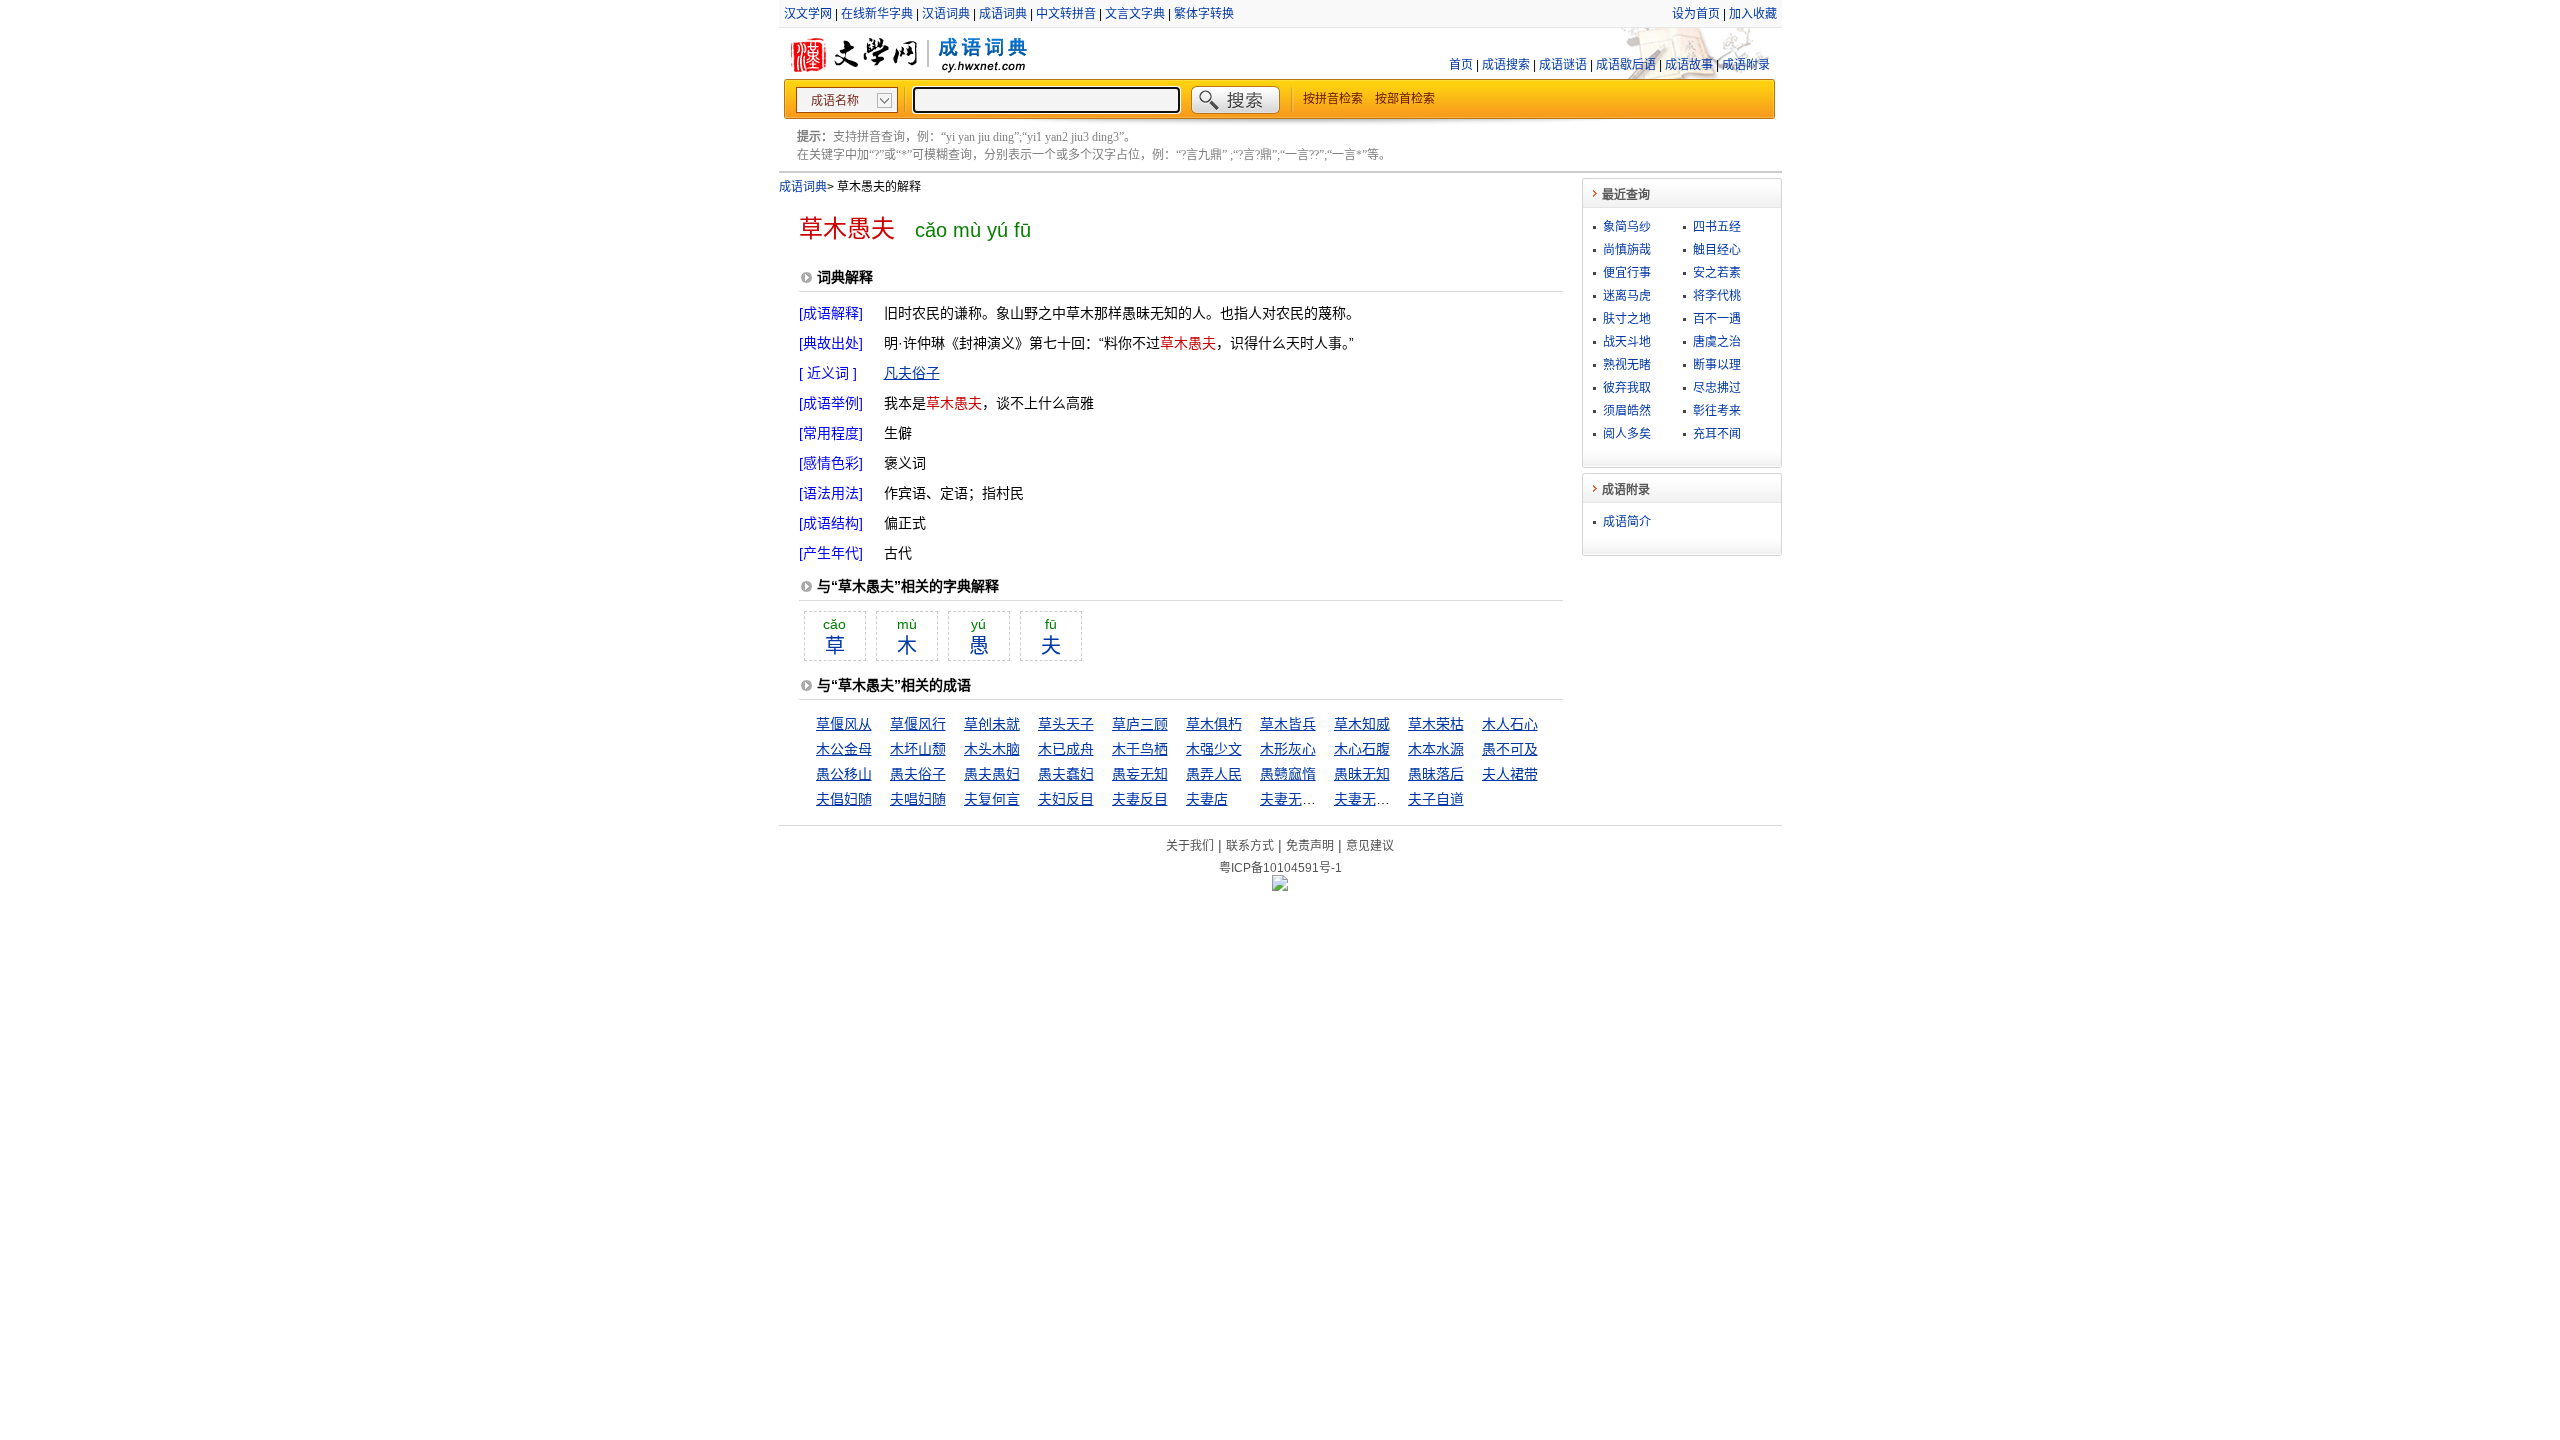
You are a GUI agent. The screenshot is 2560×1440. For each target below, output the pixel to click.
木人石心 (1510, 724)
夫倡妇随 (844, 799)
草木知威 (1362, 724)
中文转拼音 (1066, 14)
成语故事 (1689, 65)
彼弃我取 (1627, 388)
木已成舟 (1066, 749)
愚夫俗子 (918, 774)
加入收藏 (1753, 14)
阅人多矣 (1627, 434)
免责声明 (1310, 846)
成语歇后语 (1626, 65)
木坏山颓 (918, 749)
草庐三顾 (1140, 724)
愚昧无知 (1362, 774)
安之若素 (1717, 273)
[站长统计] (1280, 886)
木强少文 (1214, 749)
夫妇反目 (1066, 799)
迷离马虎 (1627, 296)
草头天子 (1066, 724)
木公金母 (844, 749)
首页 (1461, 65)
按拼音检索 (1333, 99)
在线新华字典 (877, 14)
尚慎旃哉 (1627, 250)
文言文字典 (1135, 14)
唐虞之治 (1717, 342)
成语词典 (1003, 14)
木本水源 (1436, 749)
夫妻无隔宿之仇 (1383, 799)
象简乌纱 (1627, 227)
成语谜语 (1563, 65)
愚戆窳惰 (1288, 774)
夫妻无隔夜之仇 (1309, 799)
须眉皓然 (1627, 411)
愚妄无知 (1140, 774)
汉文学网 (808, 14)
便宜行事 (1627, 273)
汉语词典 (946, 14)
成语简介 (1627, 522)
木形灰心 (1288, 749)
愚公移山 (844, 774)
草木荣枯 (1436, 724)
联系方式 (1250, 846)
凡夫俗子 (912, 373)
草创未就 (992, 724)
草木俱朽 (1214, 724)
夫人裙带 (1510, 774)
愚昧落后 (1436, 774)
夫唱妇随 (918, 799)
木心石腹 (1362, 749)
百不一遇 (1717, 319)
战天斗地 (1627, 342)
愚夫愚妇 (992, 774)
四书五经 (1717, 227)
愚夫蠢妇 (1066, 774)
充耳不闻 (1717, 434)
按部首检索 (1405, 99)
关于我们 (1190, 846)
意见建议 (1370, 846)
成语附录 (1746, 65)
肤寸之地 (1627, 319)
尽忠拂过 (1717, 388)
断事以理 (1717, 365)
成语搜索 (1506, 65)
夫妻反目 (1140, 799)
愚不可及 (1510, 749)
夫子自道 (1436, 799)
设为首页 (1696, 14)
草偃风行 (918, 724)
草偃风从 (844, 724)
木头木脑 (992, 749)
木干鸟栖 (1140, 749)
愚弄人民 (1214, 774)
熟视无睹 (1627, 365)
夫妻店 (1207, 799)
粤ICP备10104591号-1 (1280, 868)
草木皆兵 (1288, 724)
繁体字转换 (1204, 14)
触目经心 (1717, 250)
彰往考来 (1717, 411)
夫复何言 (992, 799)
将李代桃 (1717, 296)
